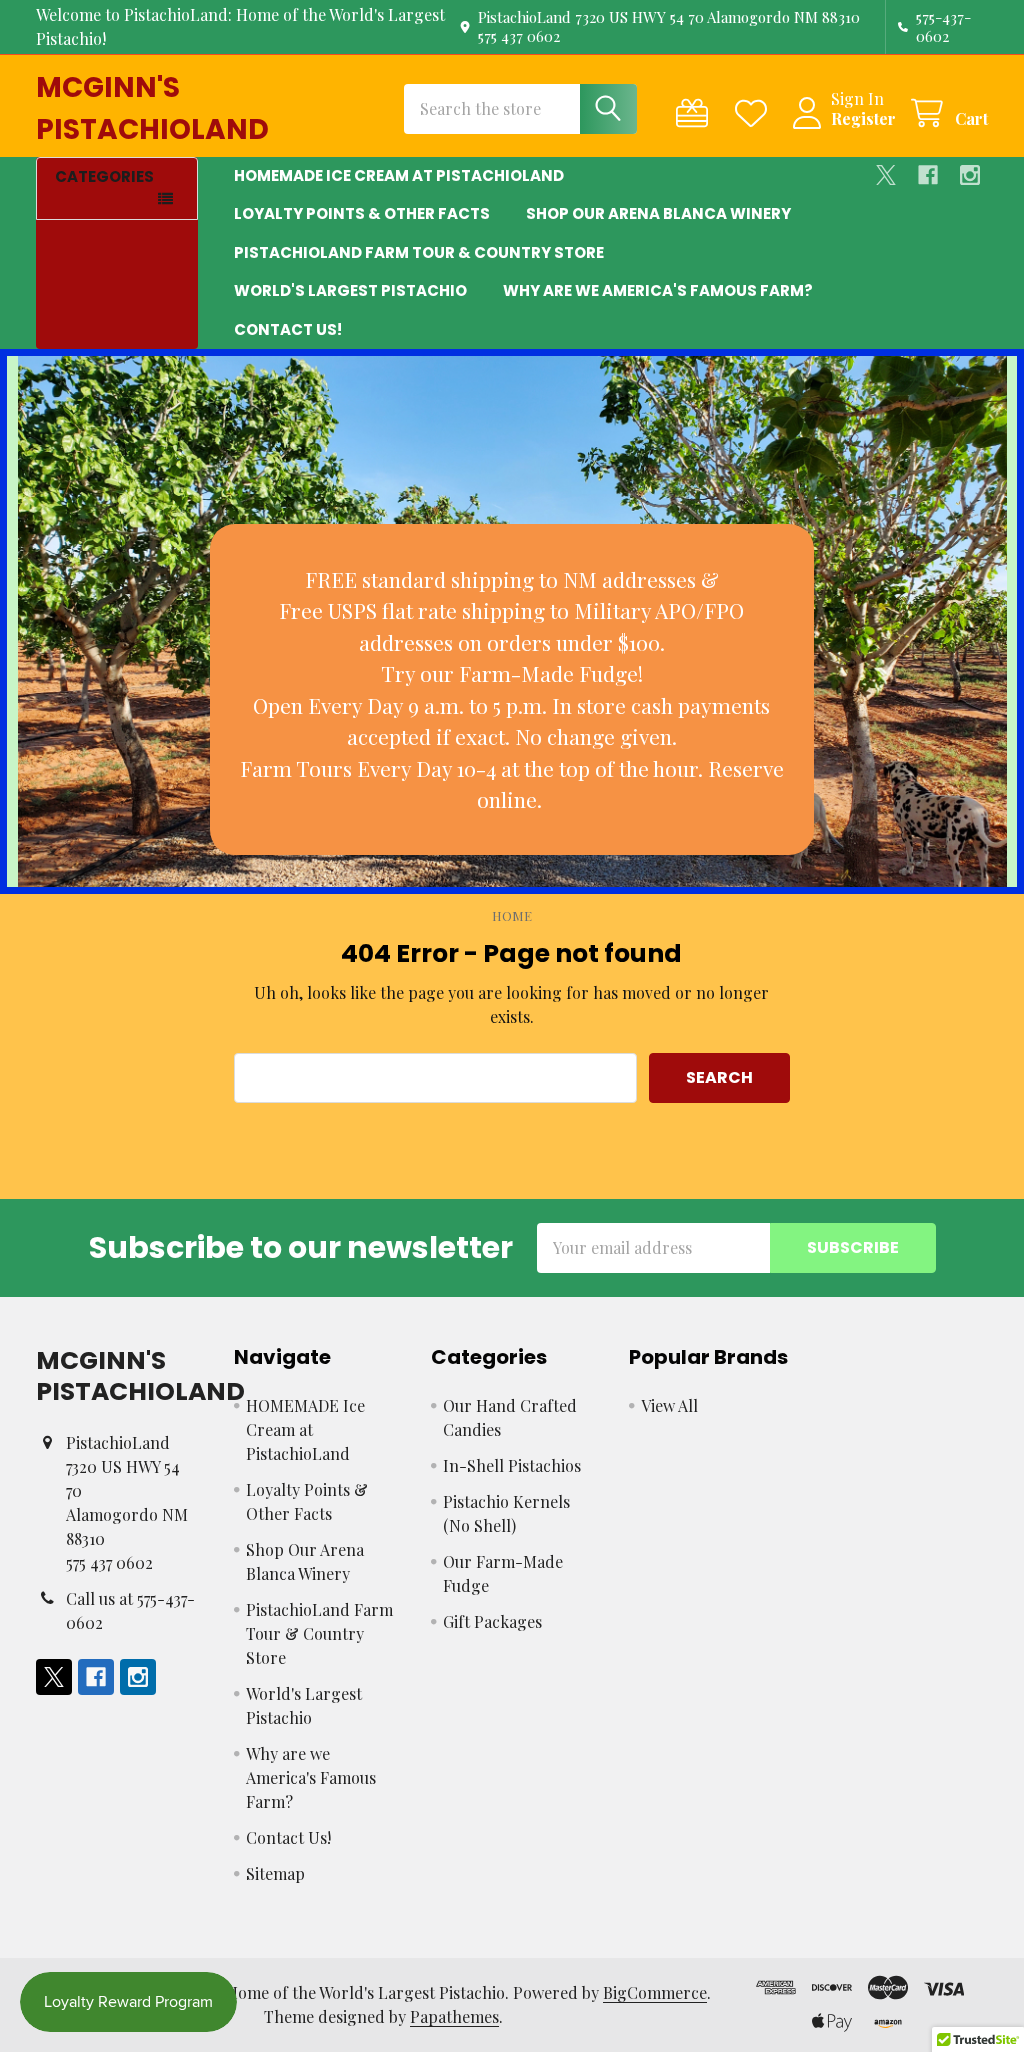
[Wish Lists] (755, 113)
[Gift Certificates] (696, 113)
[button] (511, 689)
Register (863, 119)
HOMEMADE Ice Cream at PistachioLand (399, 175)
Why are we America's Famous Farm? (658, 290)
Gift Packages (492, 1621)
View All (669, 1405)
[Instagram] (970, 175)
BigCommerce (655, 1992)
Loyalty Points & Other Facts (362, 213)
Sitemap (275, 1873)
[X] (886, 175)
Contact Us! (288, 329)
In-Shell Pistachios (512, 1465)
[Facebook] (928, 175)
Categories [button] (104, 176)
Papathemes (454, 2016)
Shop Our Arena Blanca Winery (658, 213)
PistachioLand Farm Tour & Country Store (419, 252)
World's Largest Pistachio (350, 290)
